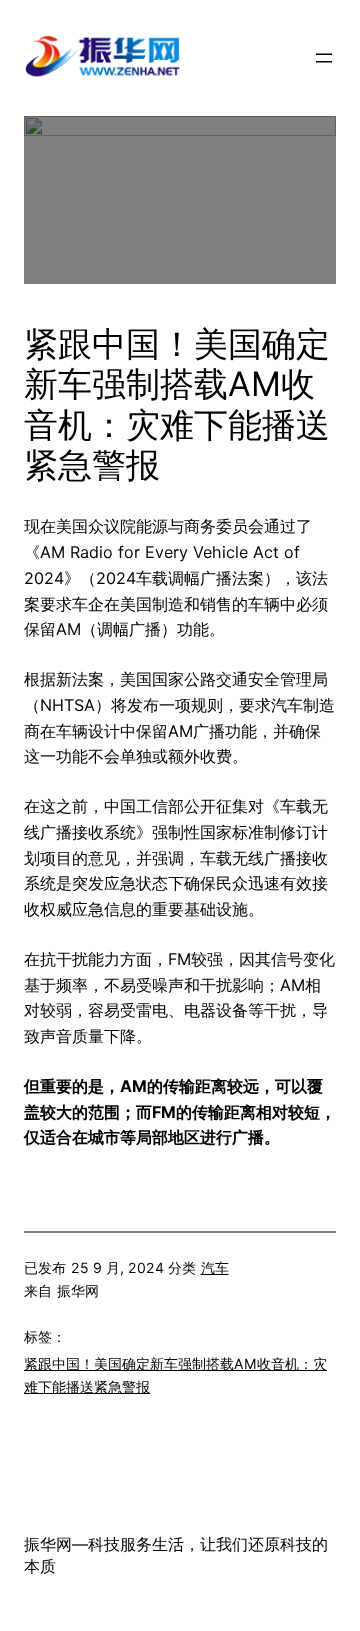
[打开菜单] (324, 58)
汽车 (215, 1267)
